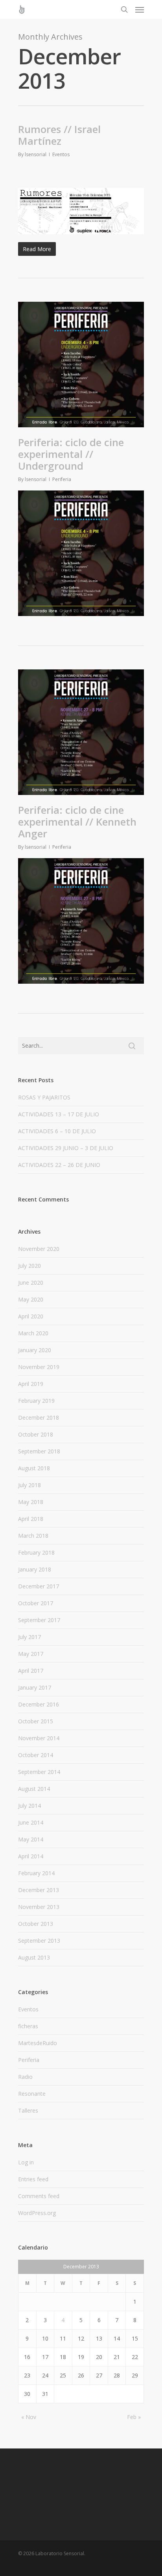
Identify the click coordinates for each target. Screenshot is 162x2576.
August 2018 (34, 1468)
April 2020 (31, 1316)
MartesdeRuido (38, 2043)
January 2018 (35, 1569)
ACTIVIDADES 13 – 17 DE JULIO (59, 1114)
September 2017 (39, 1620)
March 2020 (33, 1333)
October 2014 (36, 1755)
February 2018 (36, 1552)
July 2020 (29, 1266)
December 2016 (39, 1704)
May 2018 (31, 1502)
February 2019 (36, 1401)
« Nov (29, 2417)
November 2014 (39, 1738)
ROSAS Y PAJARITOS (44, 1097)
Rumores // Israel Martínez (59, 135)
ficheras (28, 2026)
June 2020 (31, 1283)
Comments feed (39, 2196)
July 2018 (29, 1485)
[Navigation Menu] (140, 9)
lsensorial (36, 154)
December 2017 (39, 1586)
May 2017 (31, 1654)
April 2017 (31, 1671)
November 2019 (39, 1367)
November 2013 (39, 1907)
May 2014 (31, 1839)
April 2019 (31, 1384)
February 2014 (36, 1873)
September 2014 (39, 1772)
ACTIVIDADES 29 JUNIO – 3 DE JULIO (66, 1148)
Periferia (62, 479)
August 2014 (34, 1789)
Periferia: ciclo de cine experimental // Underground (71, 454)
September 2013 (39, 1941)
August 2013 (34, 1957)
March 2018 (33, 1536)
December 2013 (39, 1890)
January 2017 (35, 1687)
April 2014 (31, 1856)
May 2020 (31, 1299)
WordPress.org (37, 2213)
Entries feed (33, 2179)
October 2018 (36, 1434)
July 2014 (29, 1806)
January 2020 (35, 1350)
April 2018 (31, 1519)
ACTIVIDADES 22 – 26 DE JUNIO (59, 1165)
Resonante (32, 2094)
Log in (26, 2162)
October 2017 (36, 1603)
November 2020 (39, 1249)
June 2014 (31, 1822)
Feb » (134, 2417)
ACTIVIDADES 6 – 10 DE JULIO (57, 1131)
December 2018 (39, 1417)
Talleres (28, 2110)
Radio (25, 2077)
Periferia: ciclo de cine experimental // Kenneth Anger (77, 822)
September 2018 (39, 1451)
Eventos (61, 154)
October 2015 (36, 1721)
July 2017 (29, 1637)
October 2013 (36, 1924)
